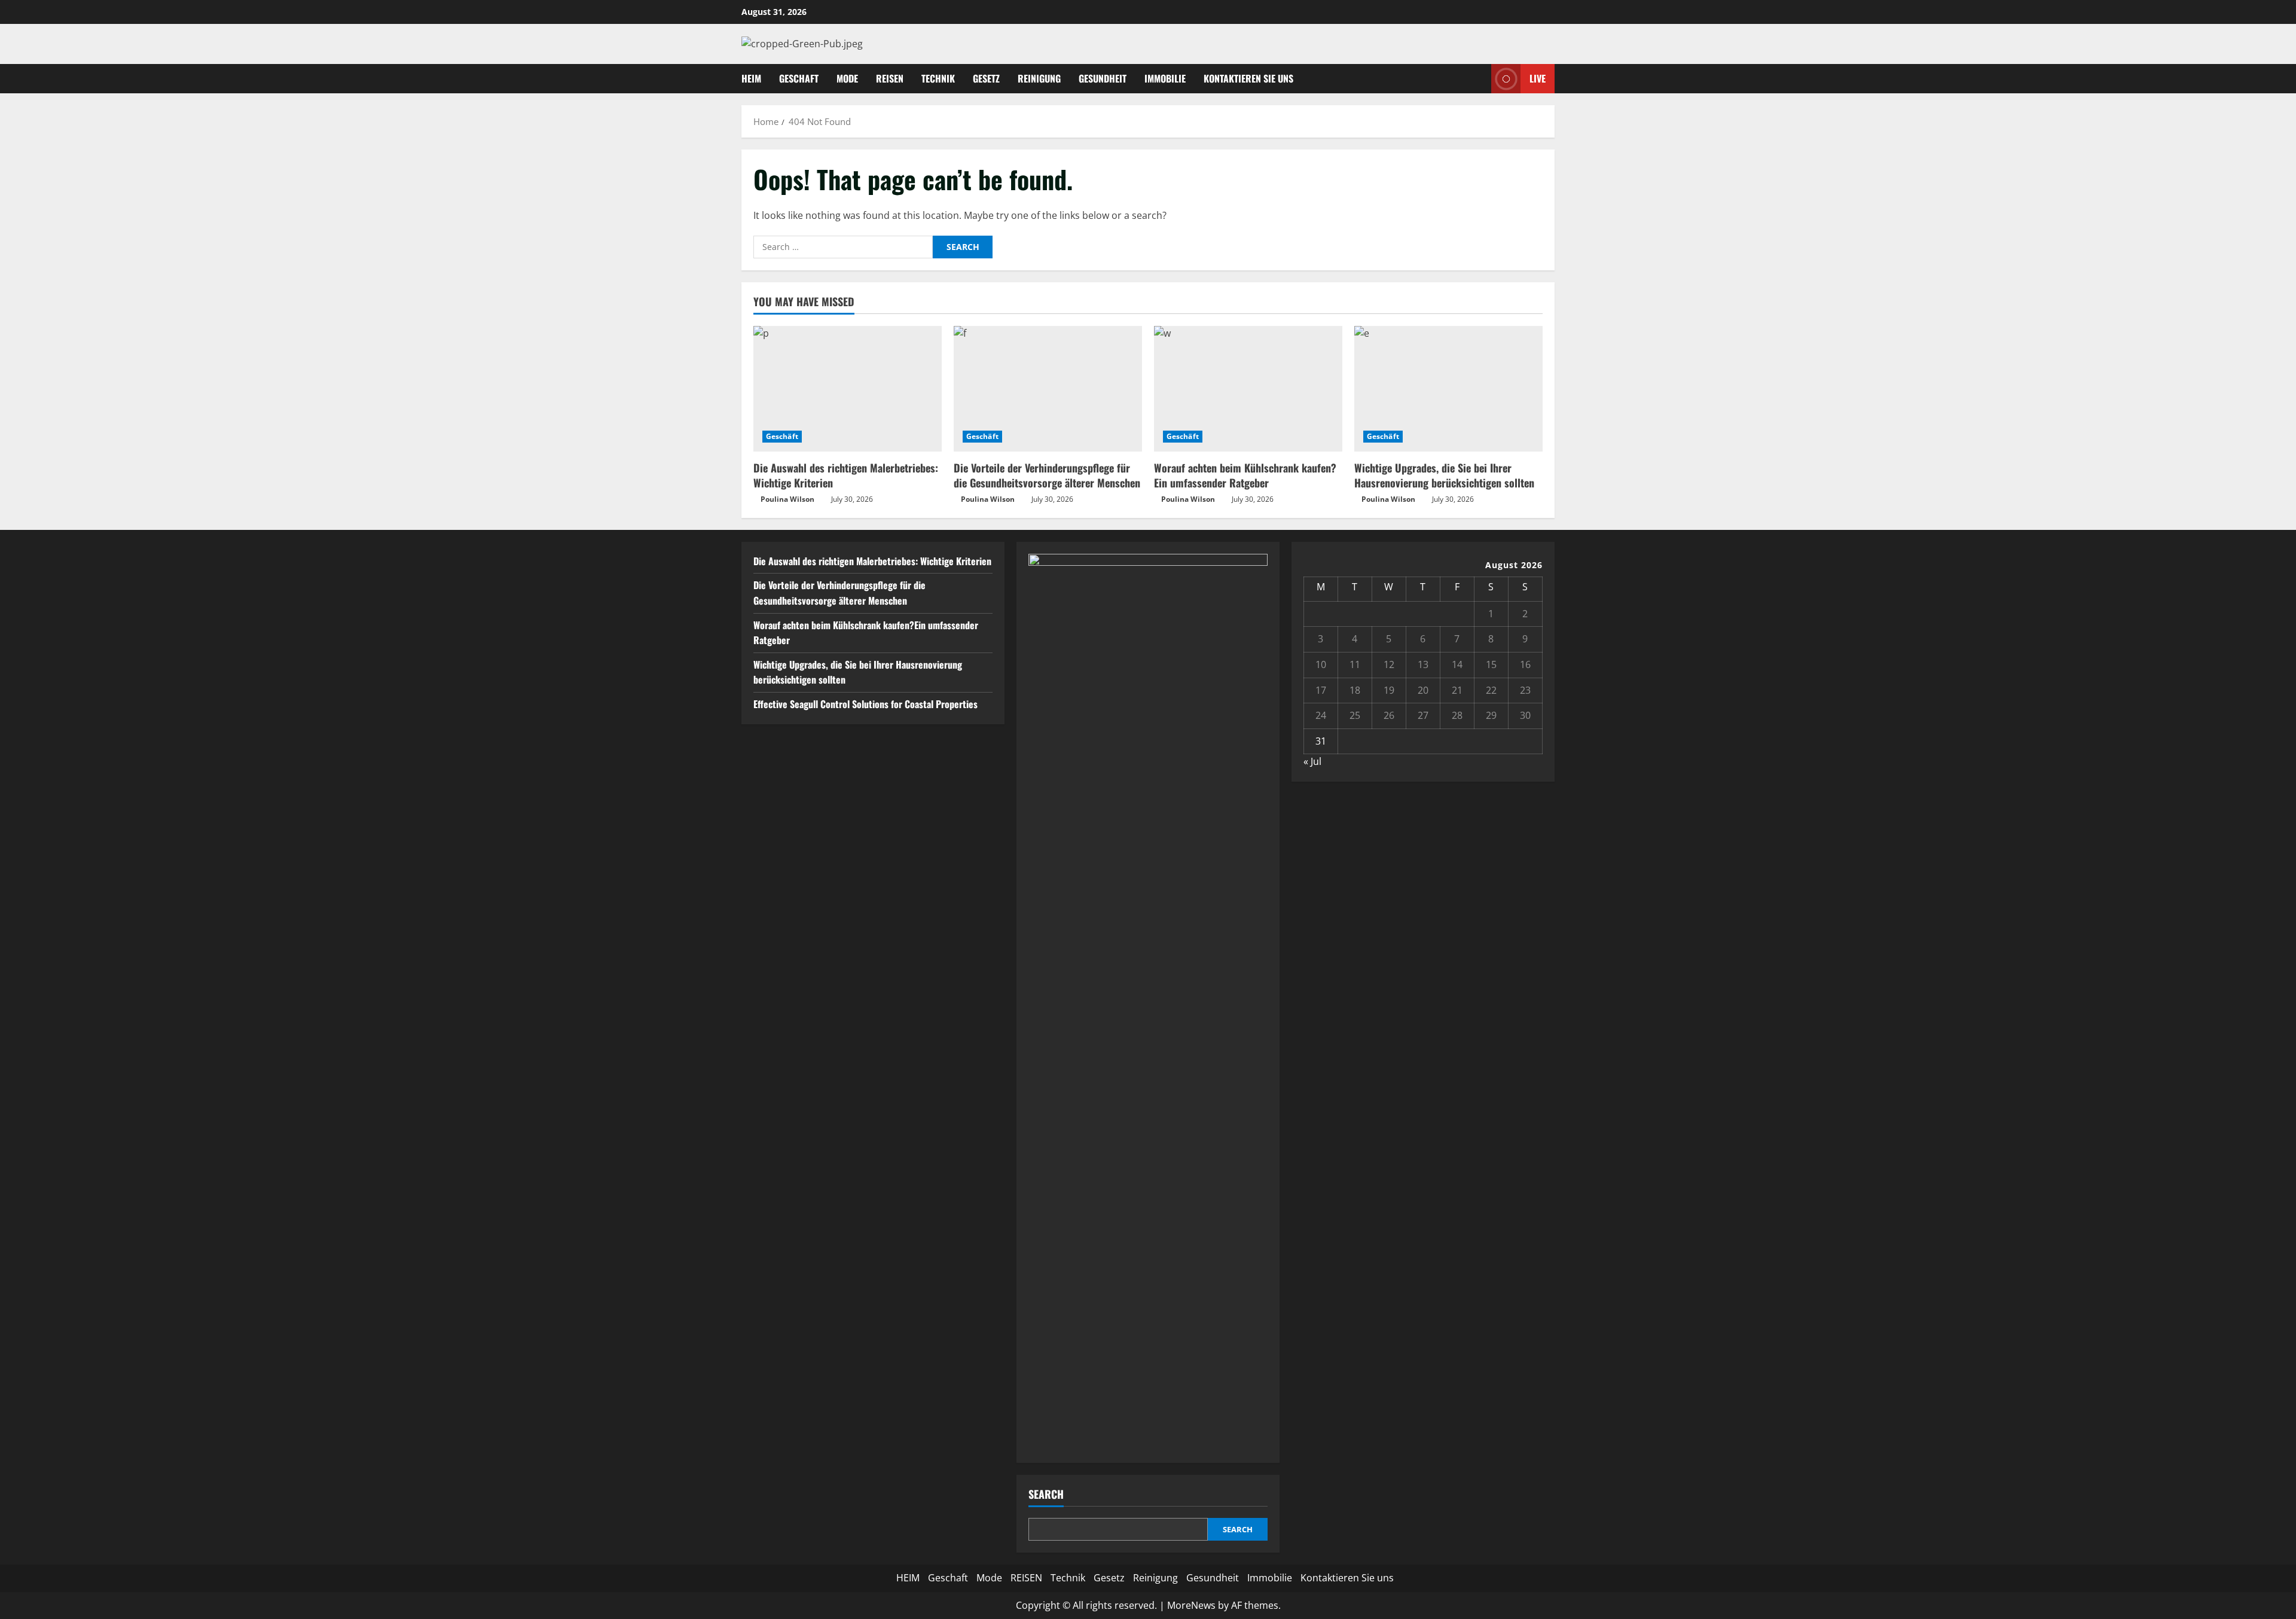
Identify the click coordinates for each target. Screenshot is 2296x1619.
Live (1538, 78)
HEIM (751, 78)
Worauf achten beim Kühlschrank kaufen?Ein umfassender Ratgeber (1245, 475)
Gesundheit (1103, 78)
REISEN (890, 78)
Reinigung (1039, 78)
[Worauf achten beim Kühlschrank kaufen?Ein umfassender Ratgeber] (1248, 389)
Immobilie (1165, 78)
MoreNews (1191, 1605)
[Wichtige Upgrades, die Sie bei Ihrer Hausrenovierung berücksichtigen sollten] (1448, 389)
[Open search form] (1479, 79)
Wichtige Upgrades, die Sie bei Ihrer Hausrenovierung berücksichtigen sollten (1444, 475)
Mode (847, 78)
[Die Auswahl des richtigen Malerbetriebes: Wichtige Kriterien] (848, 389)
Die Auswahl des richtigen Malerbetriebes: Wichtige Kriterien (846, 475)
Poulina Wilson (787, 499)
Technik (938, 78)
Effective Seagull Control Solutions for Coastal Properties (865, 704)
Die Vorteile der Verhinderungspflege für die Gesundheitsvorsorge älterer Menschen (1047, 475)
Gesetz (986, 78)
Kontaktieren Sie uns (1248, 78)
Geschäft (782, 436)
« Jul (1312, 761)
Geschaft (799, 78)
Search (1046, 1494)
